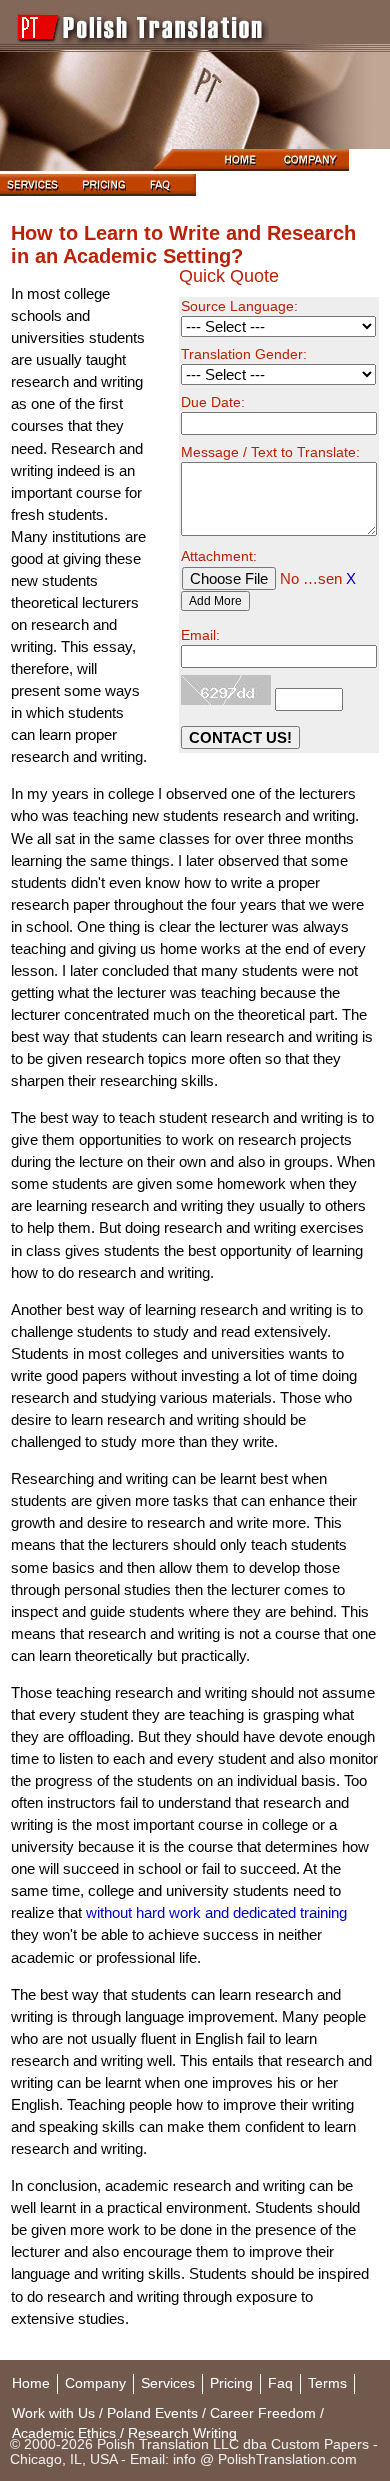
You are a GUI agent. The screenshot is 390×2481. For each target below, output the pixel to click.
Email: (200, 635)
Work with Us (53, 2413)
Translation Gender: (244, 354)
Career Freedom (263, 2413)
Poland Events (152, 2413)
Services (168, 2383)
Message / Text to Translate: (270, 452)
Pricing (231, 2383)
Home (31, 2383)
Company (95, 2383)
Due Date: (213, 402)
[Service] (35, 190)
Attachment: (219, 556)
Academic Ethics (64, 2433)
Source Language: (239, 306)
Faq (280, 2383)
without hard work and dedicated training (216, 1912)
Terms (327, 2383)
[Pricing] (104, 190)
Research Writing (182, 2433)
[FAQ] (166, 190)
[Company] (313, 165)
